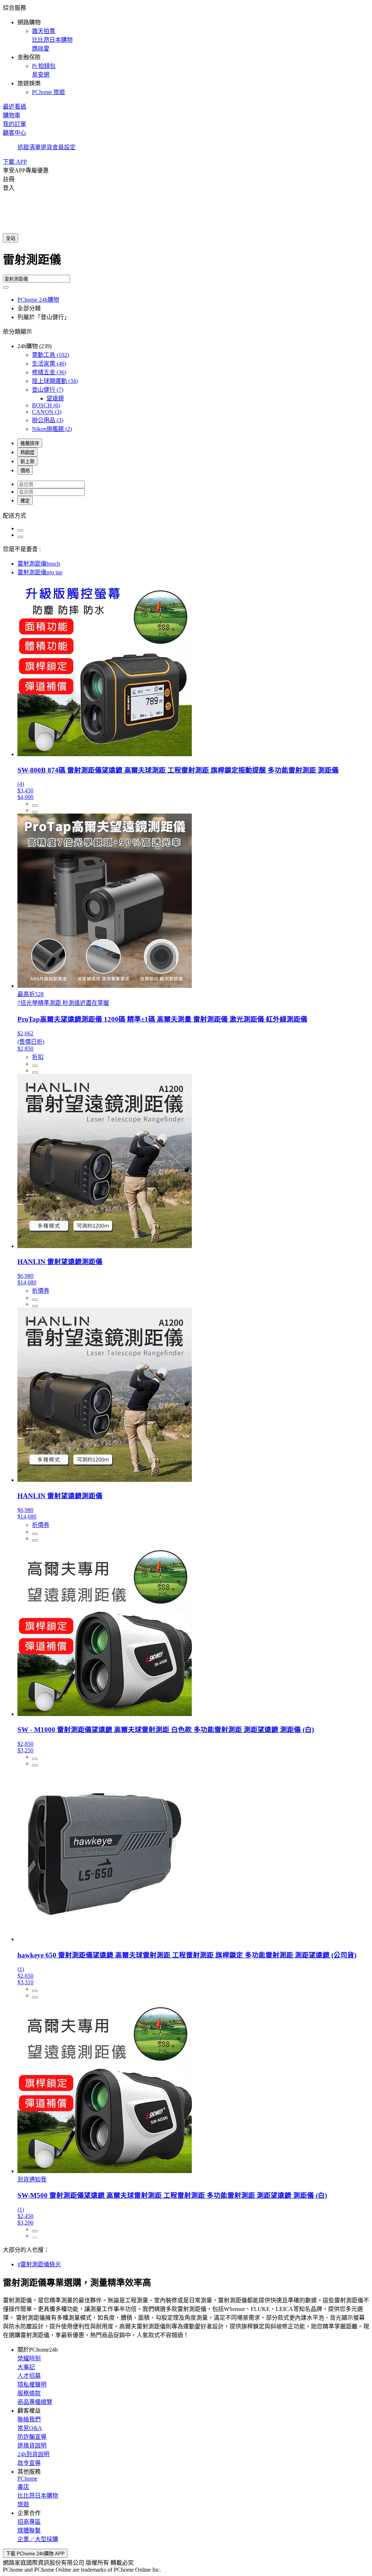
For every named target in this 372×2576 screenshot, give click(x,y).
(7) (48, 390)
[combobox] (186, 262)
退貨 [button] (46, 147)
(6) (46, 405)
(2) (52, 429)
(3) (47, 412)
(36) (49, 372)
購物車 (12, 115)
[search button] (6, 288)
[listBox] (186, 515)
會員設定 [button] (64, 147)
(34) (55, 381)
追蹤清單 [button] (29, 147)
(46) (49, 364)
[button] (186, 49)
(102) (50, 355)
